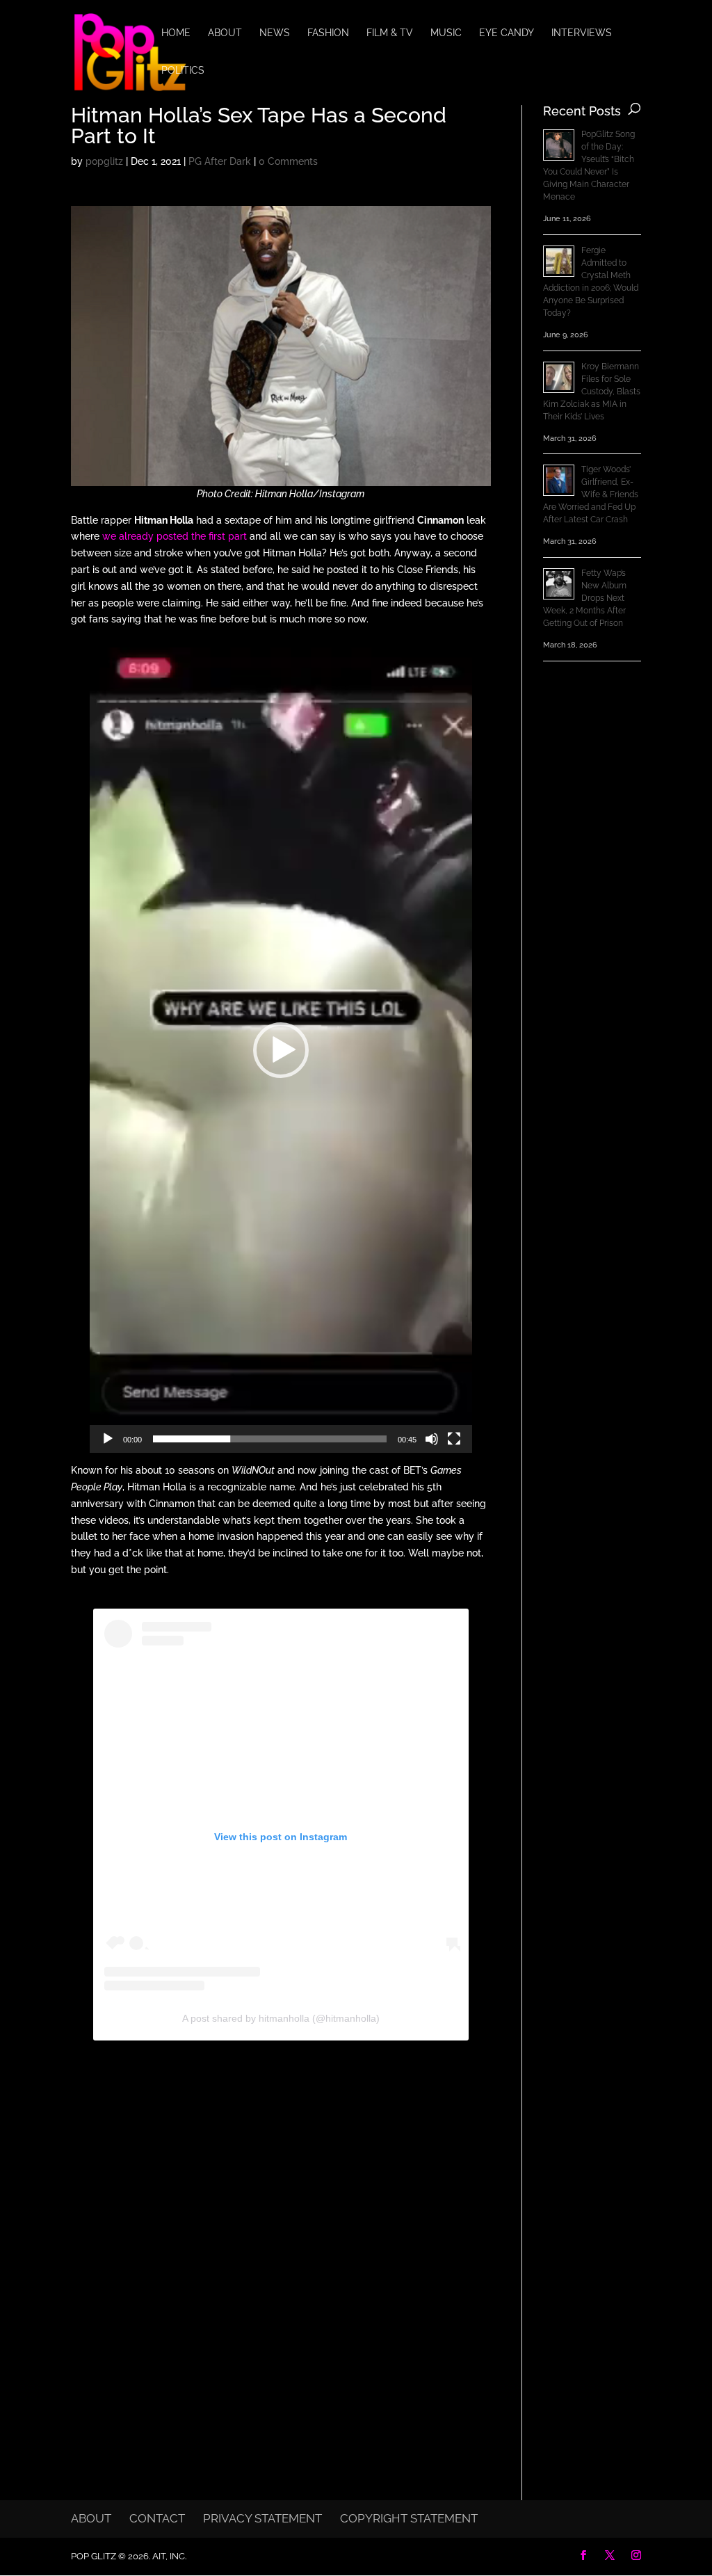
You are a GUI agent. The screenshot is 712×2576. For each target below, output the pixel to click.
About (225, 33)
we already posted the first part (175, 536)
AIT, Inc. (168, 2556)
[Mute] (432, 1439)
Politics (183, 71)
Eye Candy (507, 33)
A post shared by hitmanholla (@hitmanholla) (281, 2018)
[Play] (108, 1439)
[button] (281, 1050)
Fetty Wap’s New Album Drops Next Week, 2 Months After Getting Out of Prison (585, 598)
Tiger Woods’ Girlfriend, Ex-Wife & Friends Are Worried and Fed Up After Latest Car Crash (591, 494)
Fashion (328, 33)
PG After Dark (220, 161)
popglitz (104, 161)
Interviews (582, 33)
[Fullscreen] (454, 1439)
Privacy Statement (262, 2518)
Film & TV (390, 33)
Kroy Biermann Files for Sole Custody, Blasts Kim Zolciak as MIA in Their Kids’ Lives (592, 392)
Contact (157, 2518)
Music (446, 33)
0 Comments (288, 161)
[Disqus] (281, 2241)
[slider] (270, 1439)
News (275, 33)
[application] (281, 1050)
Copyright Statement (409, 2518)
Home (176, 33)
